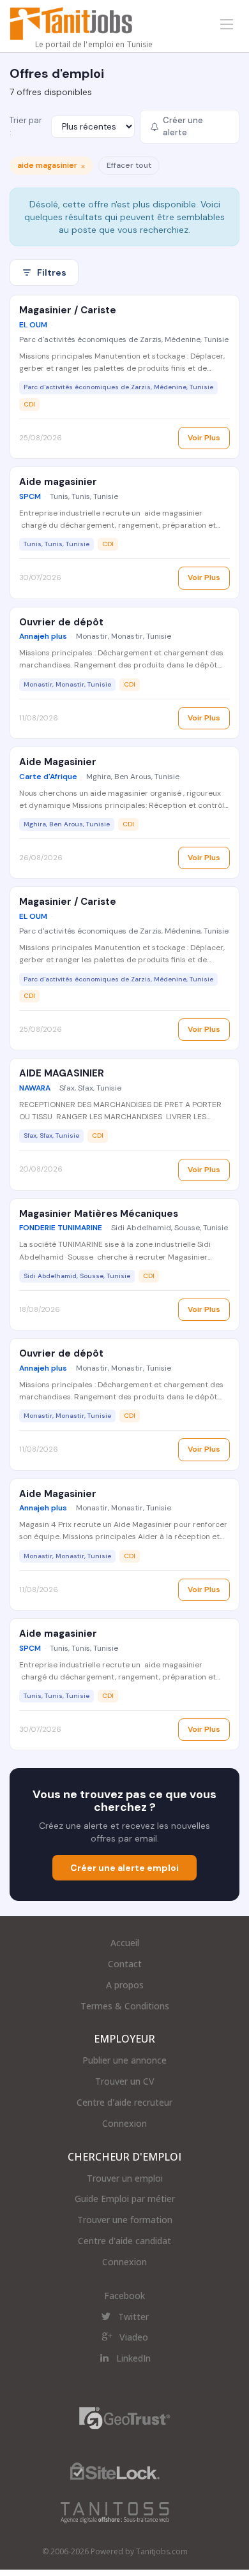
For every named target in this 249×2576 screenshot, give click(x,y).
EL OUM (33, 325)
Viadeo (134, 2337)
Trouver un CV (125, 2081)
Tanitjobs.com (162, 2551)
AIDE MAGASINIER (62, 1073)
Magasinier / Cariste (68, 310)
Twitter (133, 2317)
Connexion (124, 2123)
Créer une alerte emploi (124, 1868)
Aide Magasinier (58, 762)
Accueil (125, 1943)
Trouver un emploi (125, 2178)
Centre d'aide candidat (124, 2241)
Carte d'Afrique (48, 777)
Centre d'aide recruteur (124, 2102)
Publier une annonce (124, 2060)
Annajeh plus (43, 636)
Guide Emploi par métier (125, 2199)
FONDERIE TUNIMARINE (61, 1228)
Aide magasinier (58, 482)
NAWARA (35, 1088)
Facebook (124, 2296)
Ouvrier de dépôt (61, 622)
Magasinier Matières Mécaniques (99, 1214)
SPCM (30, 496)
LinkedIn (133, 2358)
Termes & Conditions (125, 2006)
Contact (125, 1964)
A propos (125, 1985)
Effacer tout (129, 165)
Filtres (52, 272)
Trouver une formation (125, 2220)
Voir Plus (204, 438)
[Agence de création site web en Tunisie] (115, 2512)
